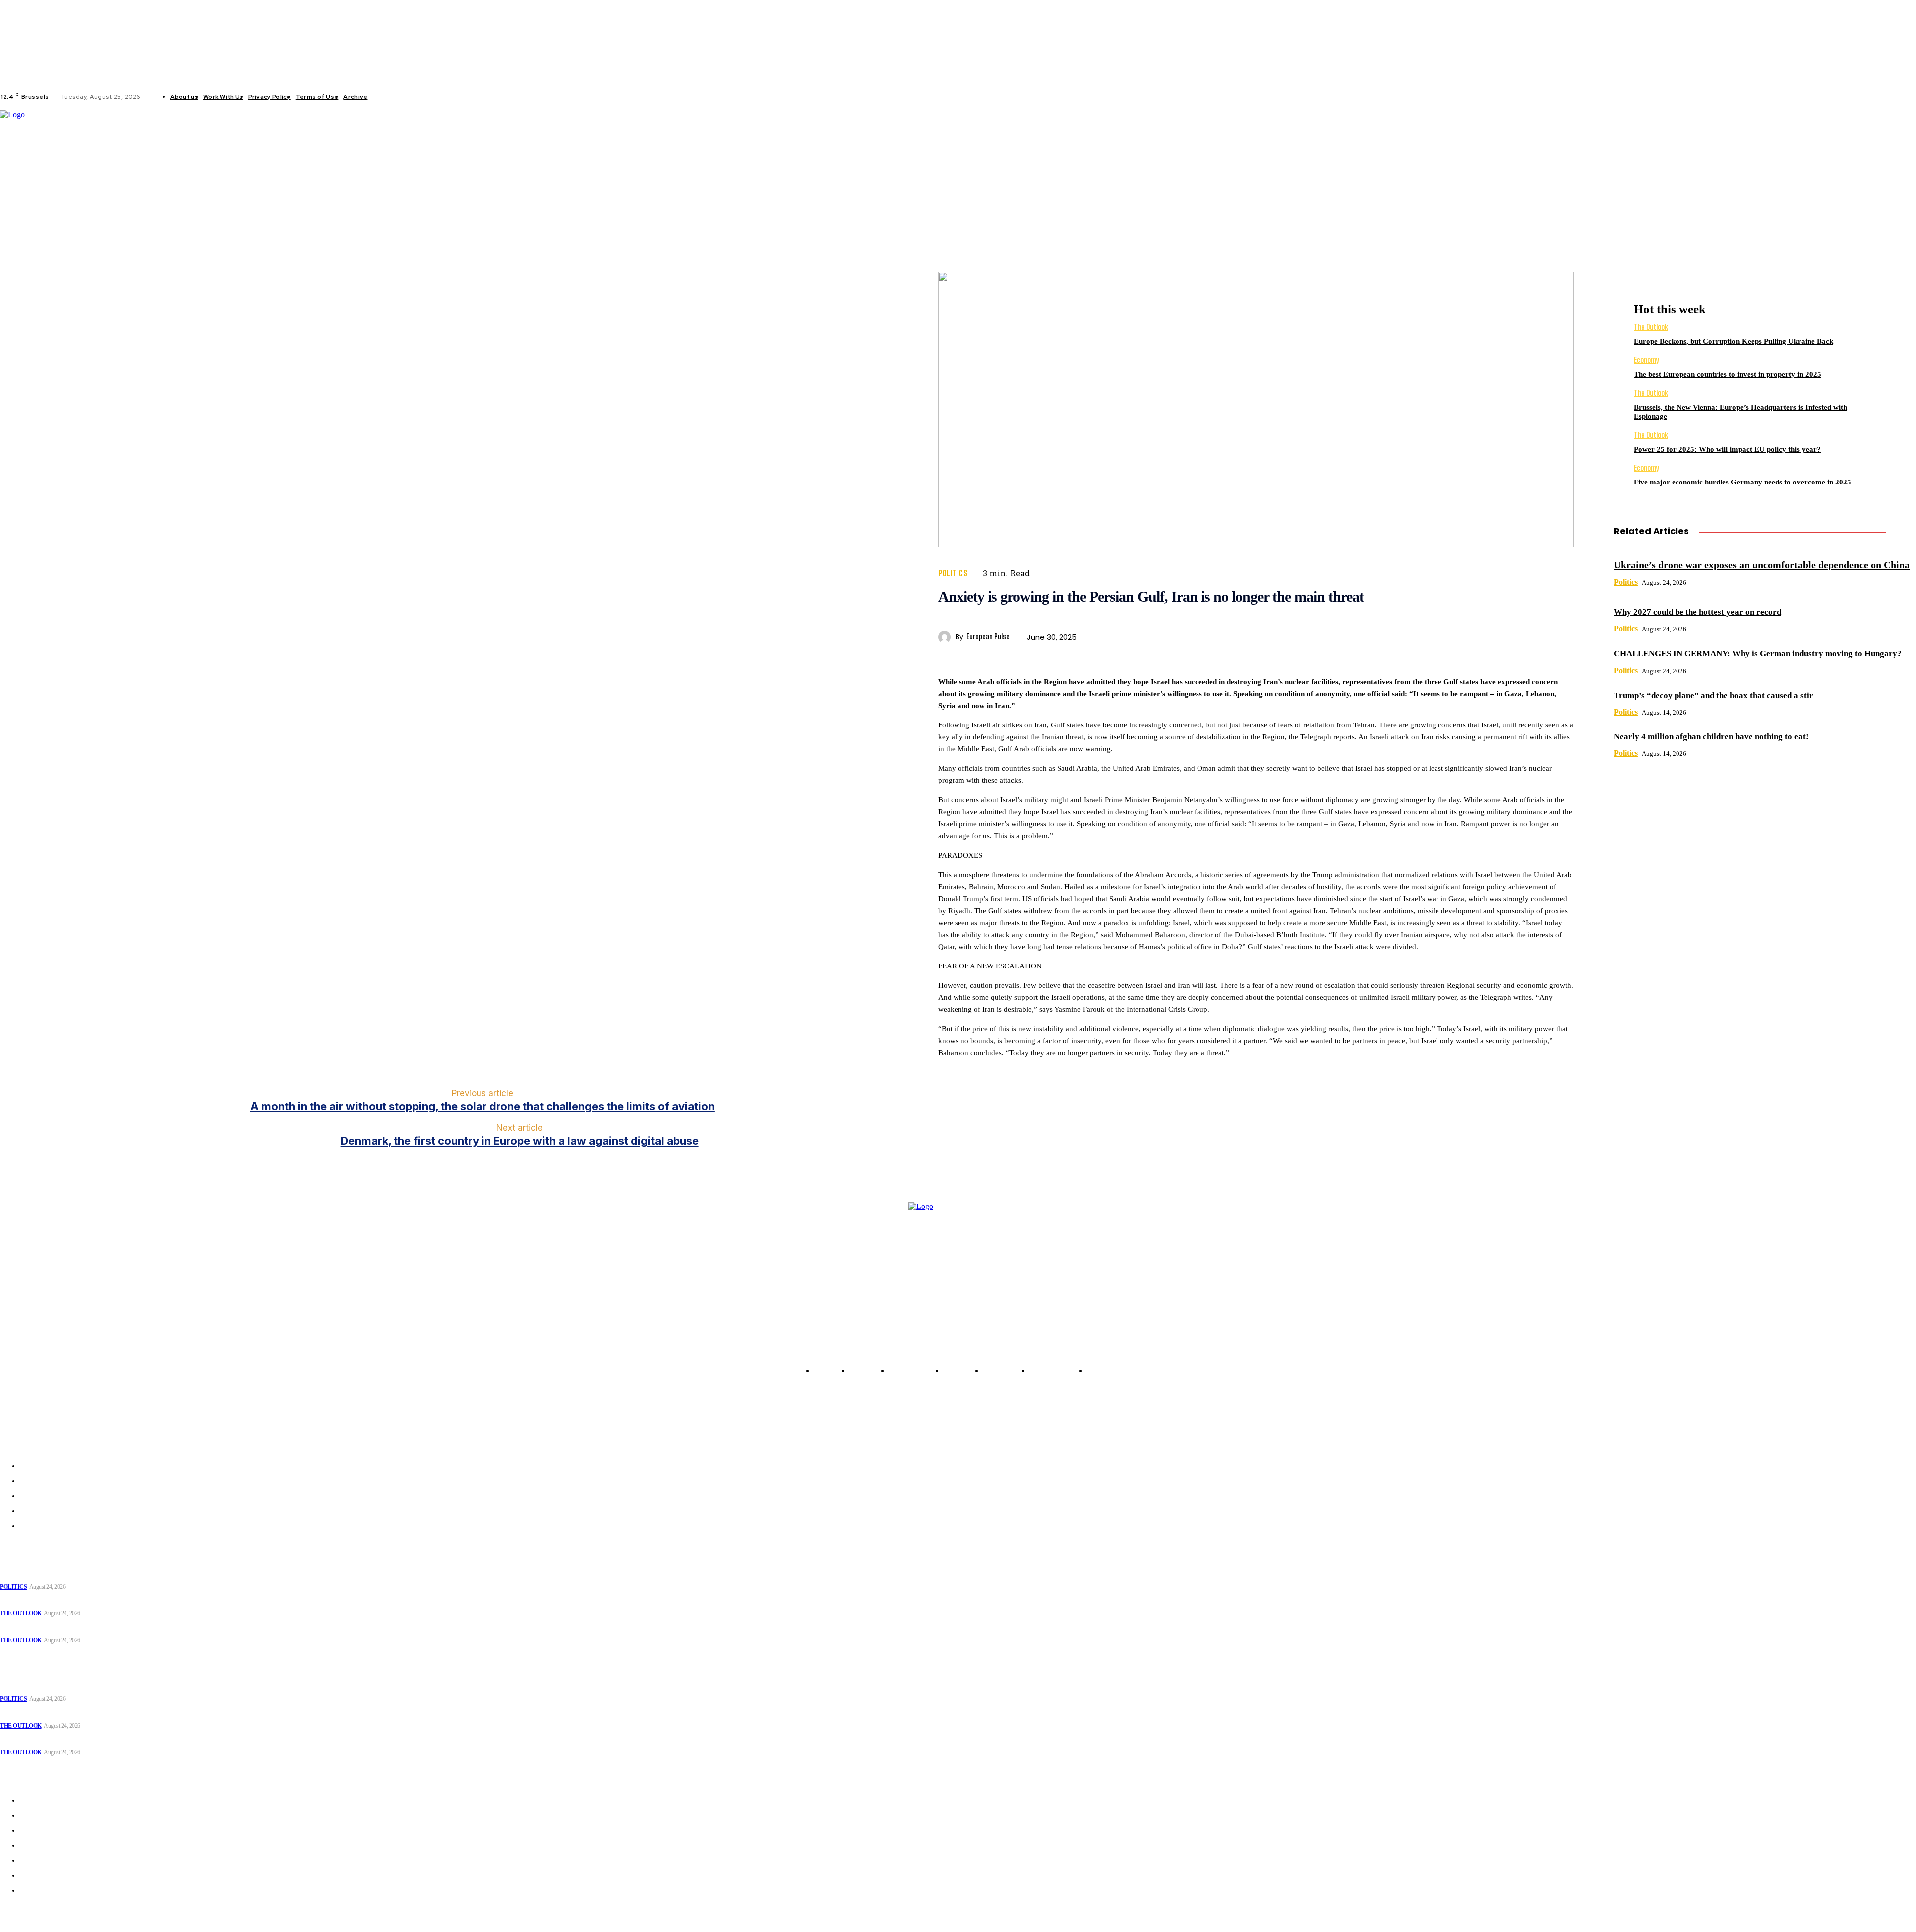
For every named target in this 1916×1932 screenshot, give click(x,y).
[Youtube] (431, 97)
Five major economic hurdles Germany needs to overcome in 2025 (1742, 482)
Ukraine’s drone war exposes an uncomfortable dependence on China (1762, 565)
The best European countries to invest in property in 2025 (1727, 374)
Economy (1646, 360)
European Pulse (988, 637)
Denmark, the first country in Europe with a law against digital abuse (520, 1141)
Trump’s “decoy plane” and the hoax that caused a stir (1713, 695)
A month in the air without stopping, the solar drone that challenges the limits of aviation (482, 1106)
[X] (419, 97)
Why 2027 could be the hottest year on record (1697, 612)
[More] (1557, 637)
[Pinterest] (1484, 637)
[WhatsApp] (1520, 637)
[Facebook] (383, 97)
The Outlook (1651, 327)
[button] (763, 178)
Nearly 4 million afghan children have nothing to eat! (1711, 737)
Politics (953, 573)
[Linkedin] (407, 97)
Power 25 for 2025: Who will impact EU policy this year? (1727, 449)
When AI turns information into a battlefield (69, 1601)
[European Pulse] (947, 637)
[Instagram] (395, 97)
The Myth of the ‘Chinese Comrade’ (57, 1628)
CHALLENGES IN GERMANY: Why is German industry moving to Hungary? (1758, 653)
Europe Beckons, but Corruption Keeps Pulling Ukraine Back (1733, 341)
